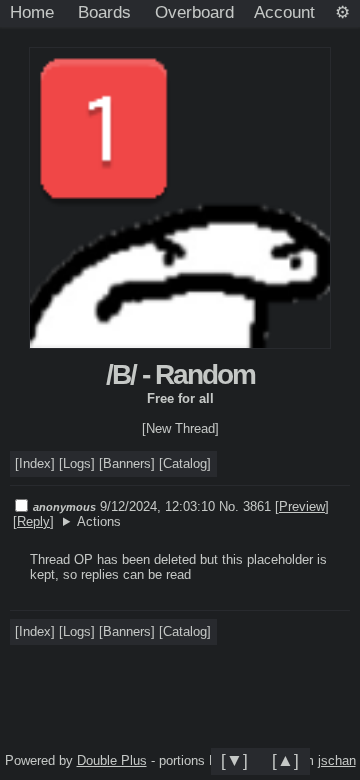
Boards (104, 12)
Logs (77, 463)
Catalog (185, 463)
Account (284, 12)
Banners (127, 463)
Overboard (194, 12)
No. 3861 (247, 506)
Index (35, 463)
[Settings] (342, 13)
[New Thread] (180, 428)
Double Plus (112, 760)
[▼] (234, 760)
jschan (337, 760)
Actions (99, 521)
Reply (33, 521)
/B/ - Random (180, 374)
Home (32, 12)
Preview (302, 506)
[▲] (285, 760)
